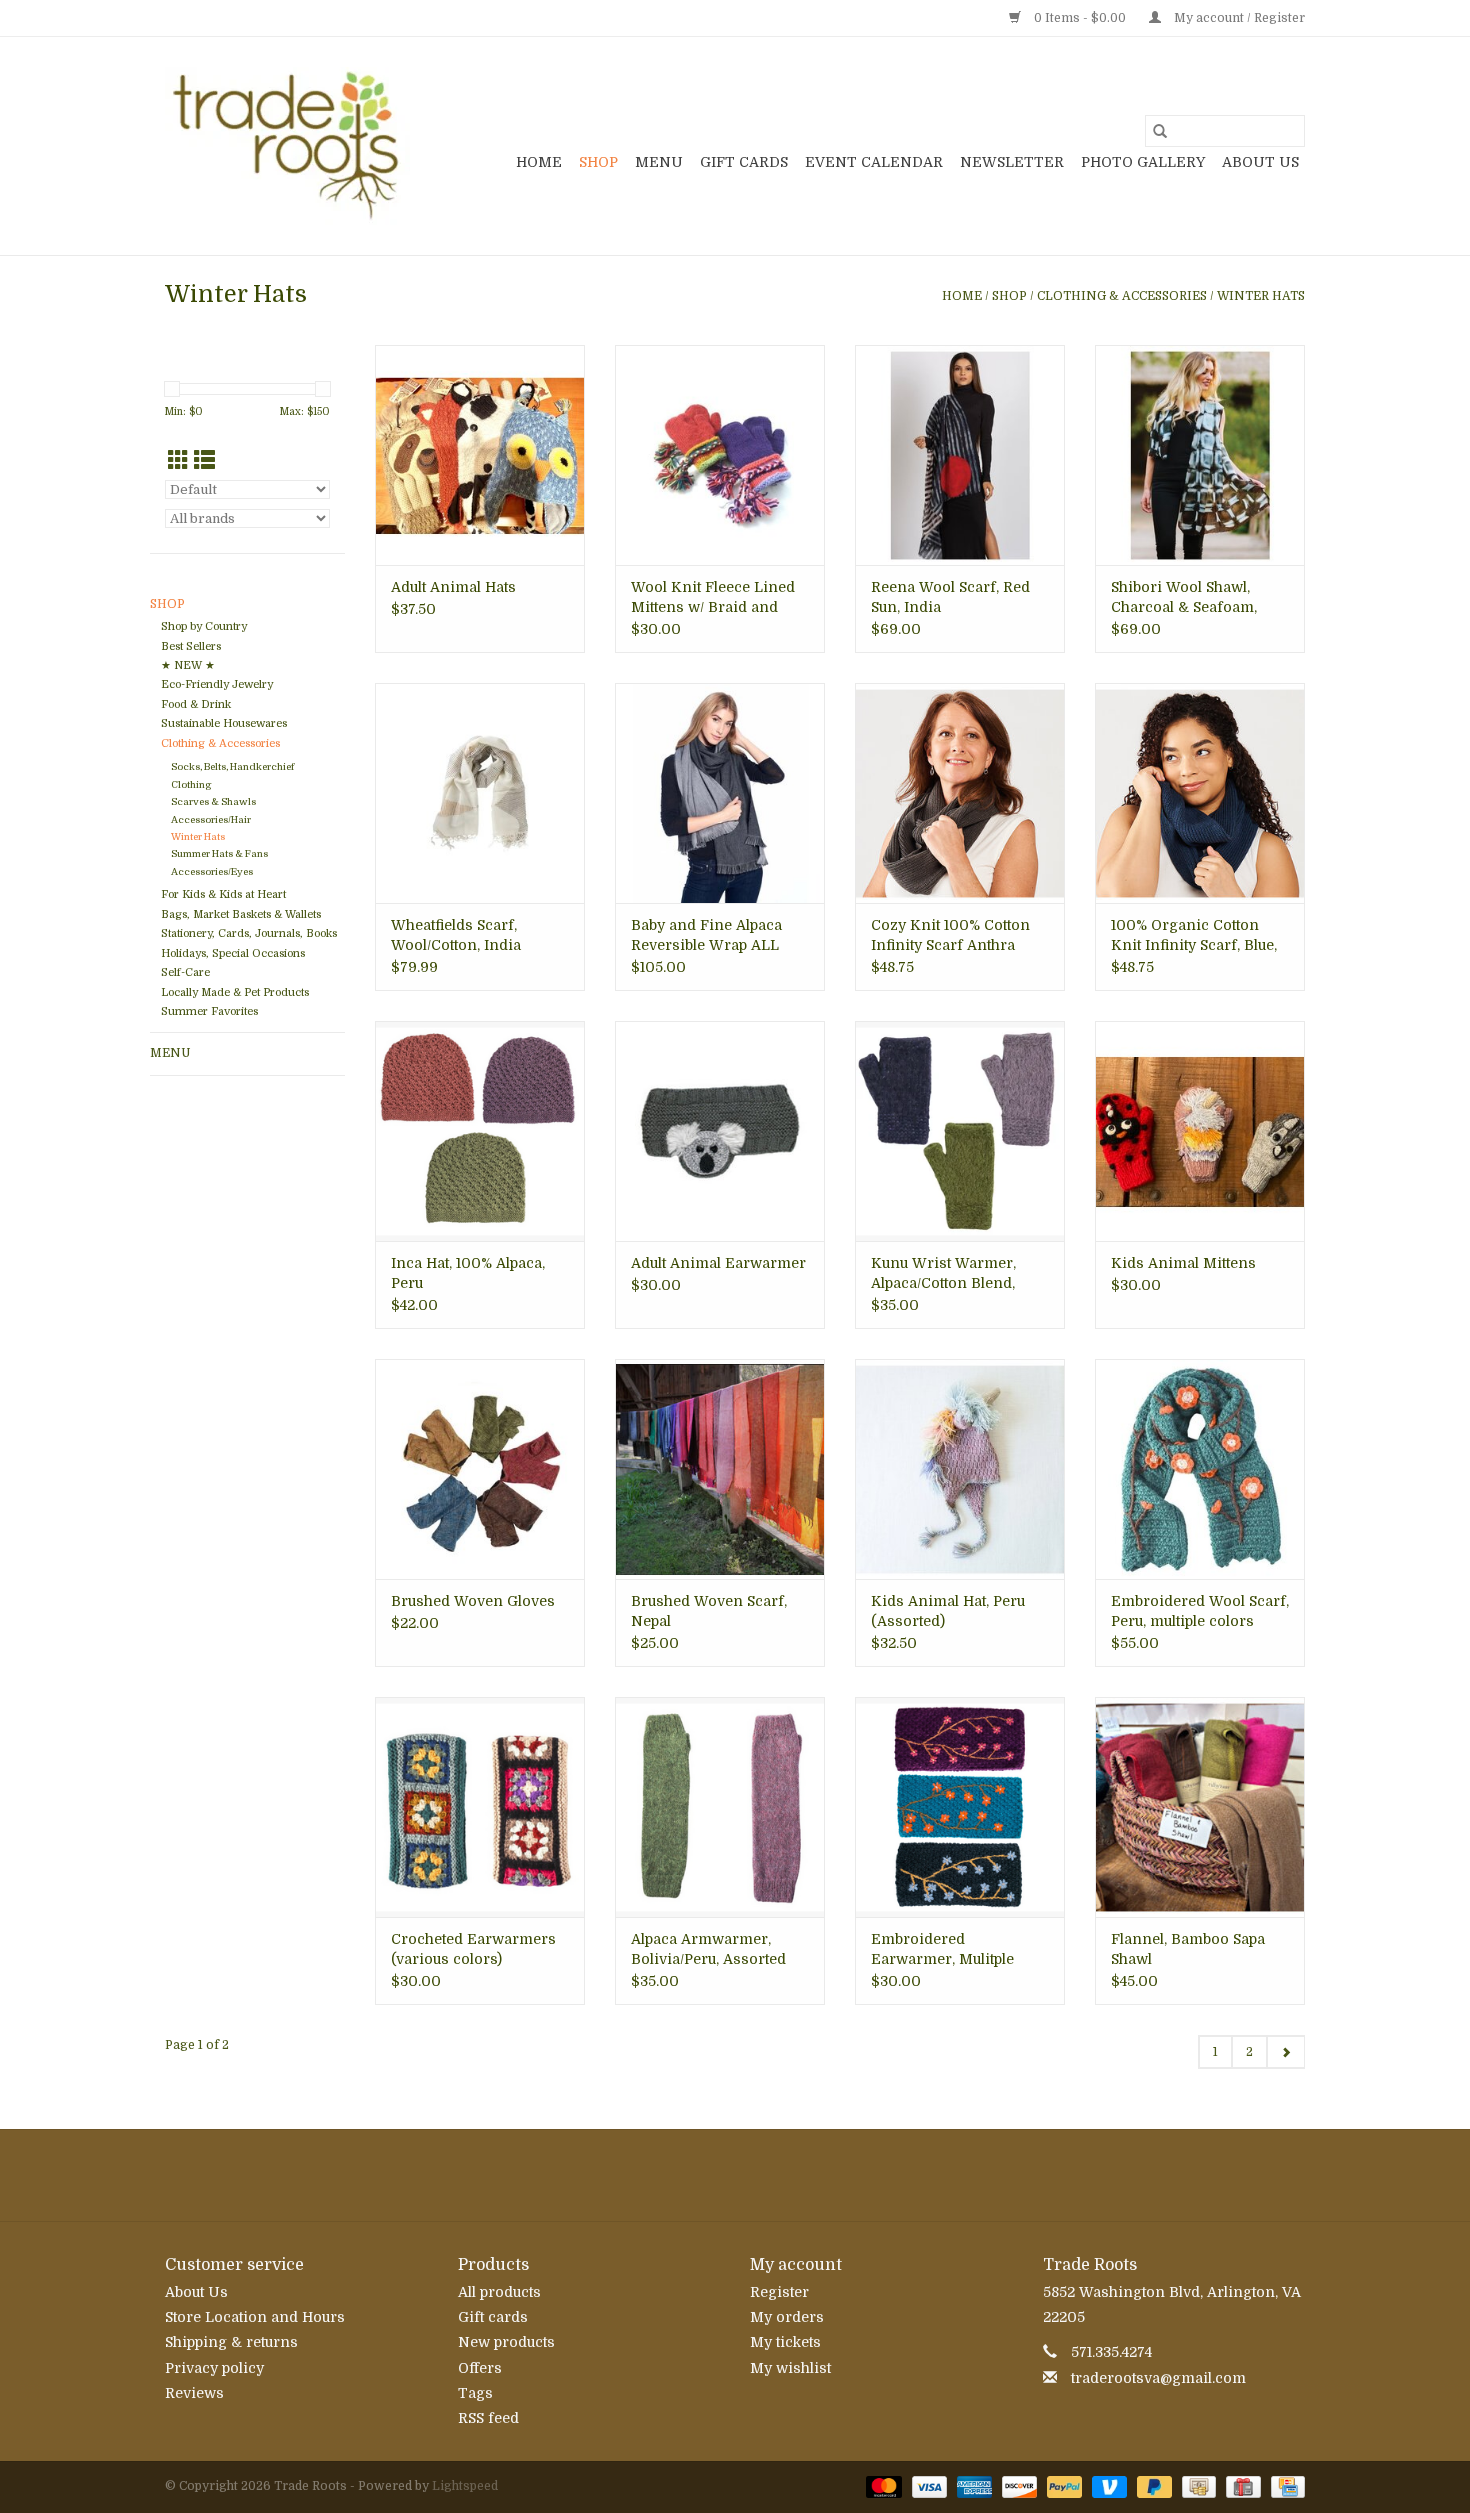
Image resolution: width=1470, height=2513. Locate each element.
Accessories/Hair (211, 819)
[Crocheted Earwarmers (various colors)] (480, 1807)
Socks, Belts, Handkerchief (232, 766)
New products (506, 2342)
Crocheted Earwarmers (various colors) (473, 1949)
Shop (598, 162)
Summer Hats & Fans (219, 853)
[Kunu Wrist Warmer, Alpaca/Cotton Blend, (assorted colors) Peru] (960, 1131)
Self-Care (185, 972)
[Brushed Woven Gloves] (480, 1469)
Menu (659, 162)
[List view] (204, 461)
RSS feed (488, 2418)
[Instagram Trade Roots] (735, 2175)
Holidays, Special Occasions (233, 953)
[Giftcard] (1241, 2486)
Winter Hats (1261, 296)
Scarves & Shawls (213, 801)
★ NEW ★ (188, 665)
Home (539, 162)
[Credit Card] (1284, 2486)
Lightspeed (465, 2486)
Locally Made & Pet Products (235, 992)
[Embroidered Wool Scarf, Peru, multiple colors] (1200, 1469)
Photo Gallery (1143, 162)
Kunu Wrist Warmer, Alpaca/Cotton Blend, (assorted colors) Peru (948, 1274)
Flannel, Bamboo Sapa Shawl (1188, 1949)
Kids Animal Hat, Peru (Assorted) (948, 1611)
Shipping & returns (231, 2342)
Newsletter (1012, 162)
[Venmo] (1107, 2486)
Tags (475, 2393)
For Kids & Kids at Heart (223, 894)
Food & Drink (196, 704)
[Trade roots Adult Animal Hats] (480, 455)
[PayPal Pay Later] (1152, 2486)
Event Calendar (874, 162)
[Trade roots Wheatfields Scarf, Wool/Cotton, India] (480, 793)
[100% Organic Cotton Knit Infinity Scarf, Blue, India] (1200, 793)
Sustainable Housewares (224, 723)
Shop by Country (204, 626)
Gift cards (744, 162)
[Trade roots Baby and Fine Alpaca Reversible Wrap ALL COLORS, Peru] (720, 793)
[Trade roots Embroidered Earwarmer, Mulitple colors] (960, 1807)
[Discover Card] (1017, 2486)
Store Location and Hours (255, 2317)
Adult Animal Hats (453, 587)
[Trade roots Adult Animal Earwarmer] (720, 1131)
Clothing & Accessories (1122, 296)
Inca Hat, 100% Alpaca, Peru (468, 1273)
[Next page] (1285, 2052)
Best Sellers (191, 646)
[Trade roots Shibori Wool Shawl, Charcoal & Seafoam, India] (1200, 455)
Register (779, 2292)
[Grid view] (178, 461)
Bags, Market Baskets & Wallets (241, 914)
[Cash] (1197, 2486)
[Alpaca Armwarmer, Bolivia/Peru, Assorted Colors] (720, 1807)
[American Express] (972, 2486)
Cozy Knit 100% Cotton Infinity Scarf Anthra (950, 935)
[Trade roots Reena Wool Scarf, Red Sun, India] (960, 455)
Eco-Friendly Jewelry (217, 684)
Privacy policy (214, 2368)
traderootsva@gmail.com (1158, 2378)
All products (499, 2292)
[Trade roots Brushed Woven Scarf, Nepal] (720, 1469)
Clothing (191, 784)
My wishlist (790, 2368)
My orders (787, 2317)
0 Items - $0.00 (1080, 18)
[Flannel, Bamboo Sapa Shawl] (1200, 1807)
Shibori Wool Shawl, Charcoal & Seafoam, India (1184, 598)
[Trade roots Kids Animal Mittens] (1200, 1131)
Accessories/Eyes (212, 871)
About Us (1260, 162)
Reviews (194, 2393)
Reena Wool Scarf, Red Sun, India (950, 597)
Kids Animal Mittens (1183, 1263)
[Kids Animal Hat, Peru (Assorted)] (960, 1469)
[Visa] (927, 2486)
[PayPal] (1062, 2486)
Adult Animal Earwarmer (718, 1263)
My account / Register (1238, 18)
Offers (480, 2368)
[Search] (1160, 131)
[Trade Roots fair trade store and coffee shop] (287, 146)
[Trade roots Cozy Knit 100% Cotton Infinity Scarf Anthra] (960, 793)
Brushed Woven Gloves (473, 1601)
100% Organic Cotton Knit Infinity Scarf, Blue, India (1194, 936)
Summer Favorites (209, 1011)
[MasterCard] (881, 2486)
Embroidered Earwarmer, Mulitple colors (942, 1950)
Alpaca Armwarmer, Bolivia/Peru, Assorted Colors (708, 1950)
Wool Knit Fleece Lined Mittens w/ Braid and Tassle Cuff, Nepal (713, 598)
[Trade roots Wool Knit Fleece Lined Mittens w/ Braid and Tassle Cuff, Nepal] (720, 455)
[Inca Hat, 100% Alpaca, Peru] (480, 1131)
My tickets (785, 2342)
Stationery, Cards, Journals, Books (249, 933)
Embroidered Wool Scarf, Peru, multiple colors (1200, 1611)
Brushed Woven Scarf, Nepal (709, 1611)
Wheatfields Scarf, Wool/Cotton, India (456, 935)
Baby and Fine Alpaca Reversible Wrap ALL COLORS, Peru (706, 936)
